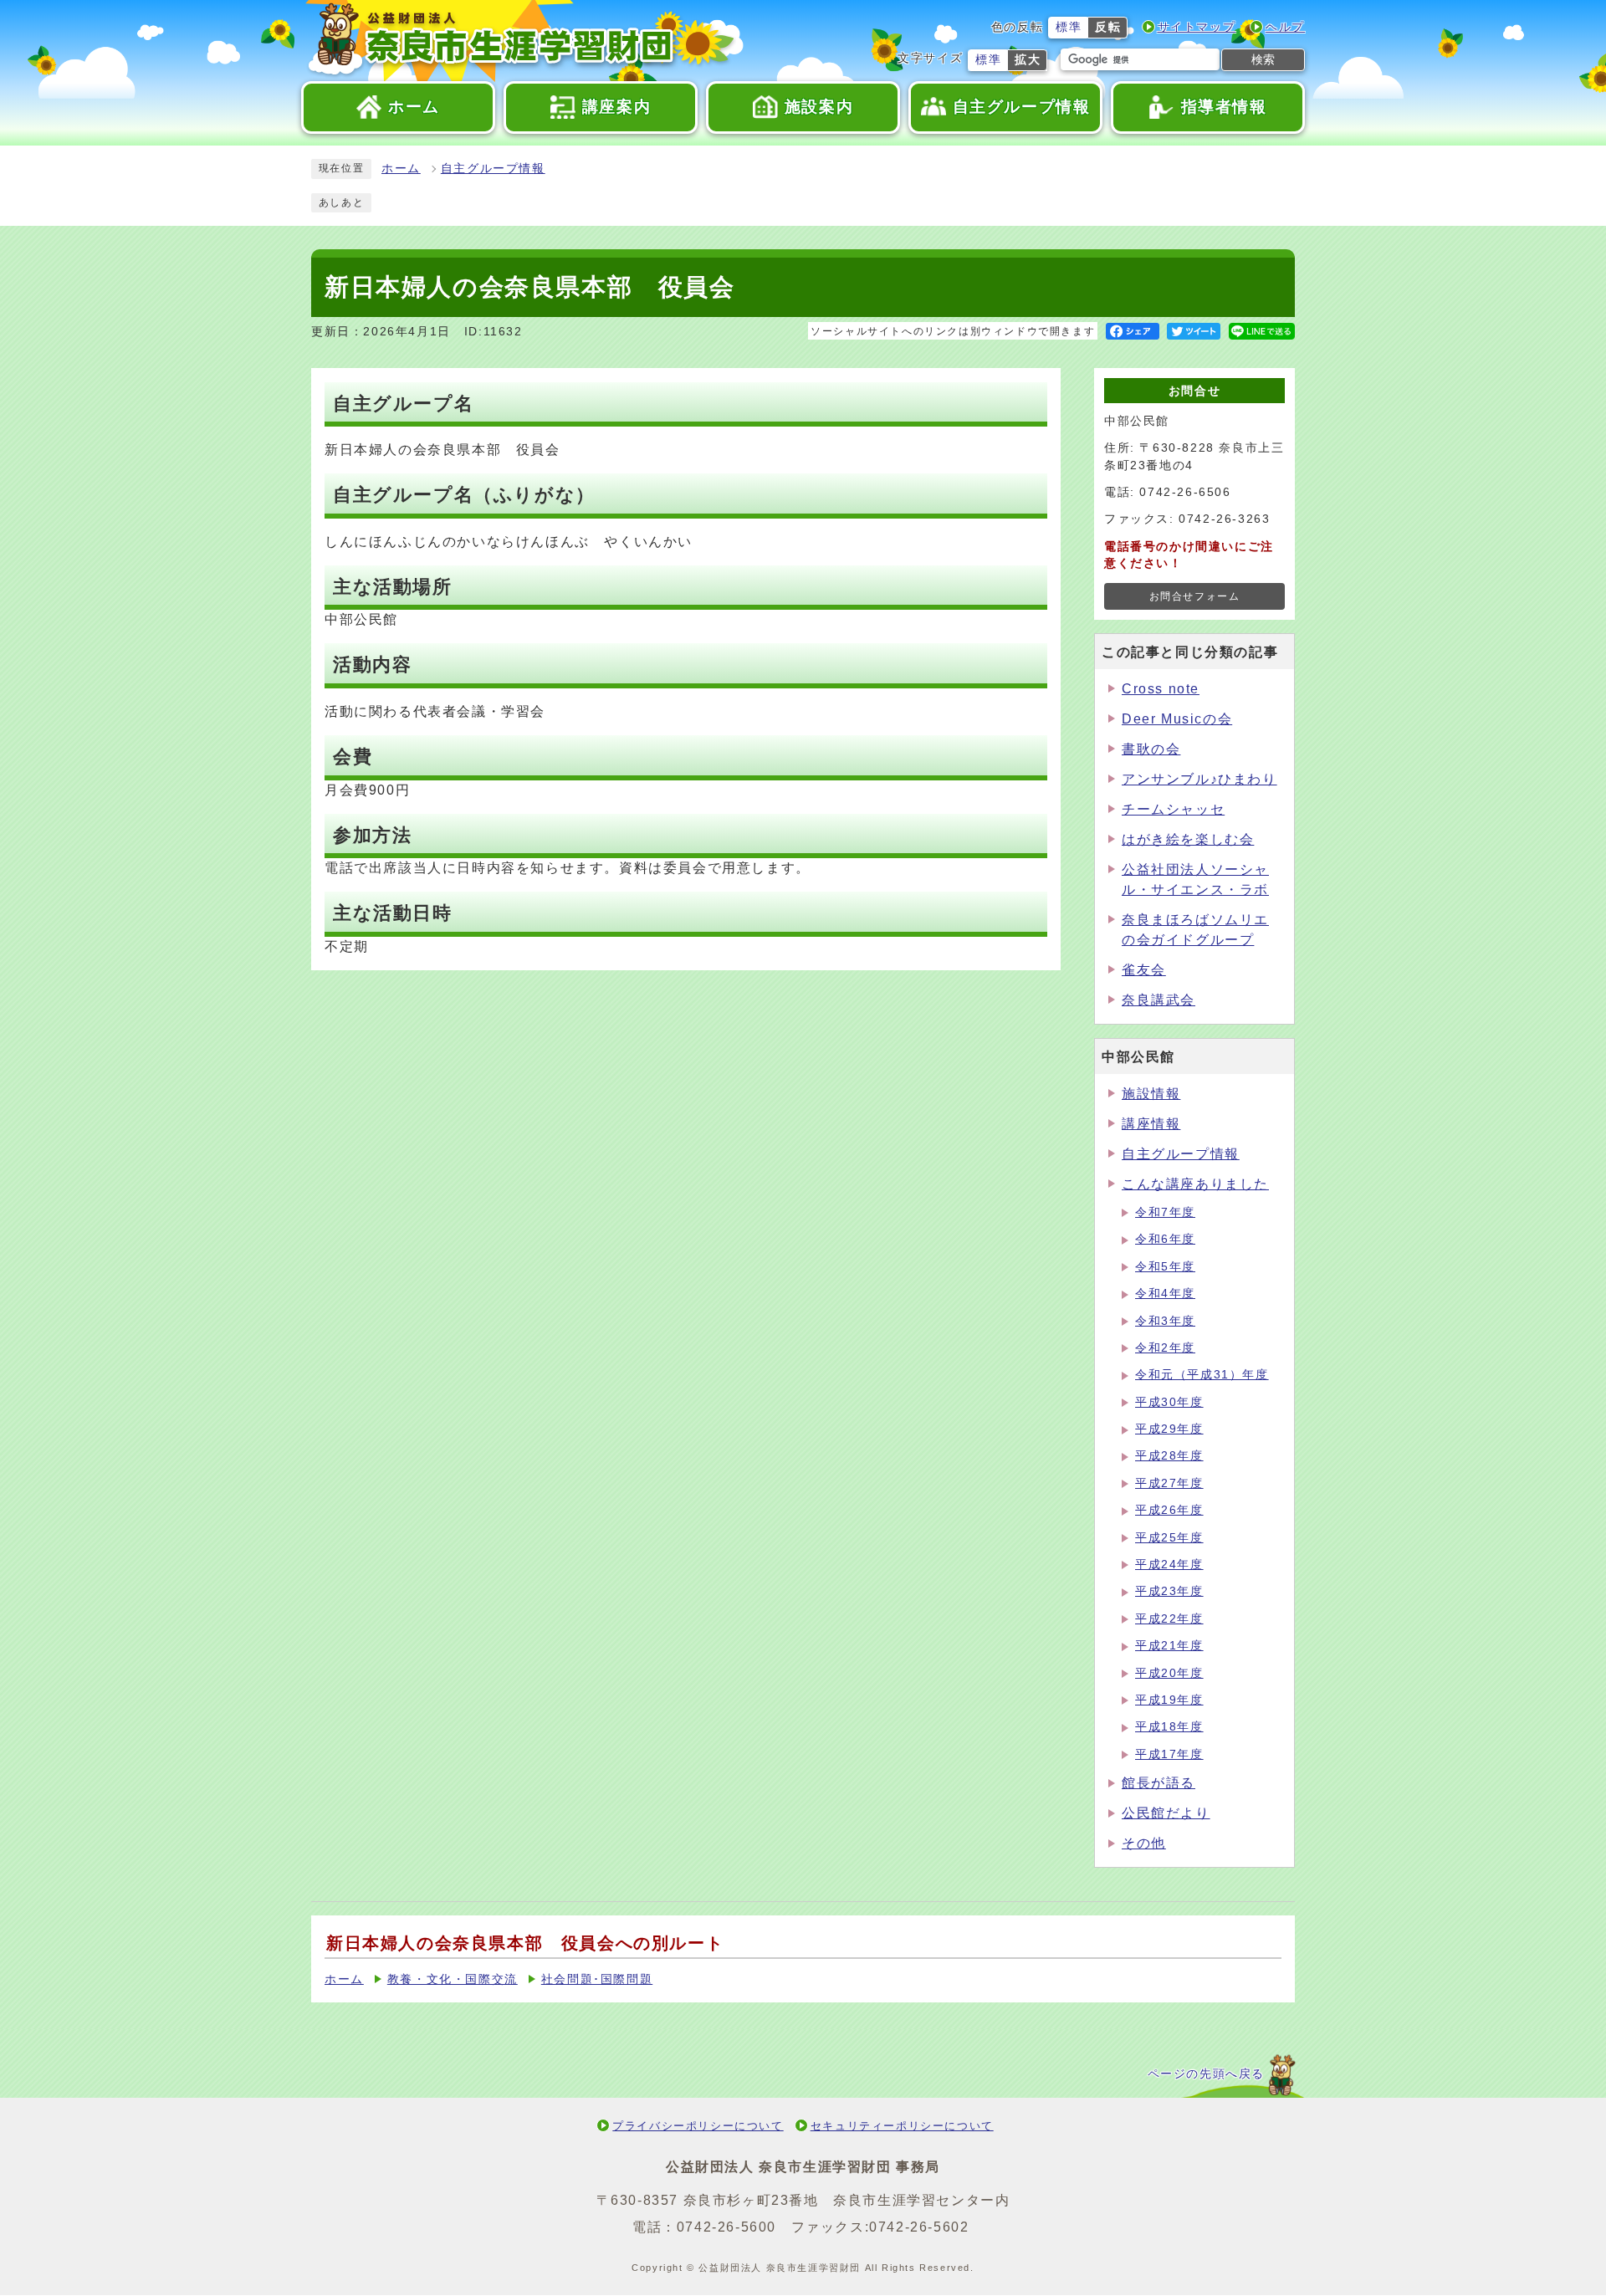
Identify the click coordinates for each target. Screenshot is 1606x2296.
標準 (1069, 27)
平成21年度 (1169, 1646)
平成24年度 (1169, 1565)
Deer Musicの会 (1177, 719)
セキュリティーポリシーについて (902, 2126)
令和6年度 (1165, 1239)
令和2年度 (1165, 1348)
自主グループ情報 (493, 169)
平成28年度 (1169, 1456)
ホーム (401, 169)
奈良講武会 (1158, 1000)
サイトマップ (1197, 27)
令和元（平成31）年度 (1202, 1375)
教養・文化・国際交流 (453, 1979)
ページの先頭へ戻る (1206, 2074)
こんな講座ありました (1195, 1184)
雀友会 (1144, 970)
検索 (1263, 59)
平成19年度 (1169, 1700)
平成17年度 (1169, 1754)
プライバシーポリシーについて (698, 2126)
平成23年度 (1169, 1591)
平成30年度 (1169, 1402)
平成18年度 (1169, 1727)
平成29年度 (1169, 1429)
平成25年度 (1169, 1538)
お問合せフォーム (1195, 596)
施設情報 (1151, 1094)
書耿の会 (1151, 749)
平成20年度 (1169, 1673)
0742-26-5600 (726, 2227)
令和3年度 (1165, 1321)
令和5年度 (1165, 1267)
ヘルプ (1285, 27)
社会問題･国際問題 (597, 1979)
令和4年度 (1165, 1294)
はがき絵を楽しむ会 (1188, 839)
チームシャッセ (1173, 809)
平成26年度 (1169, 1510)
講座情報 (1151, 1124)
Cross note (1161, 689)
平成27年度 (1169, 1483)
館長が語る (1158, 1783)
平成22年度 (1169, 1619)
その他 (1144, 1843)
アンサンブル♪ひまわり (1199, 779)
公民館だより (1166, 1813)
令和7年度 (1165, 1212)
